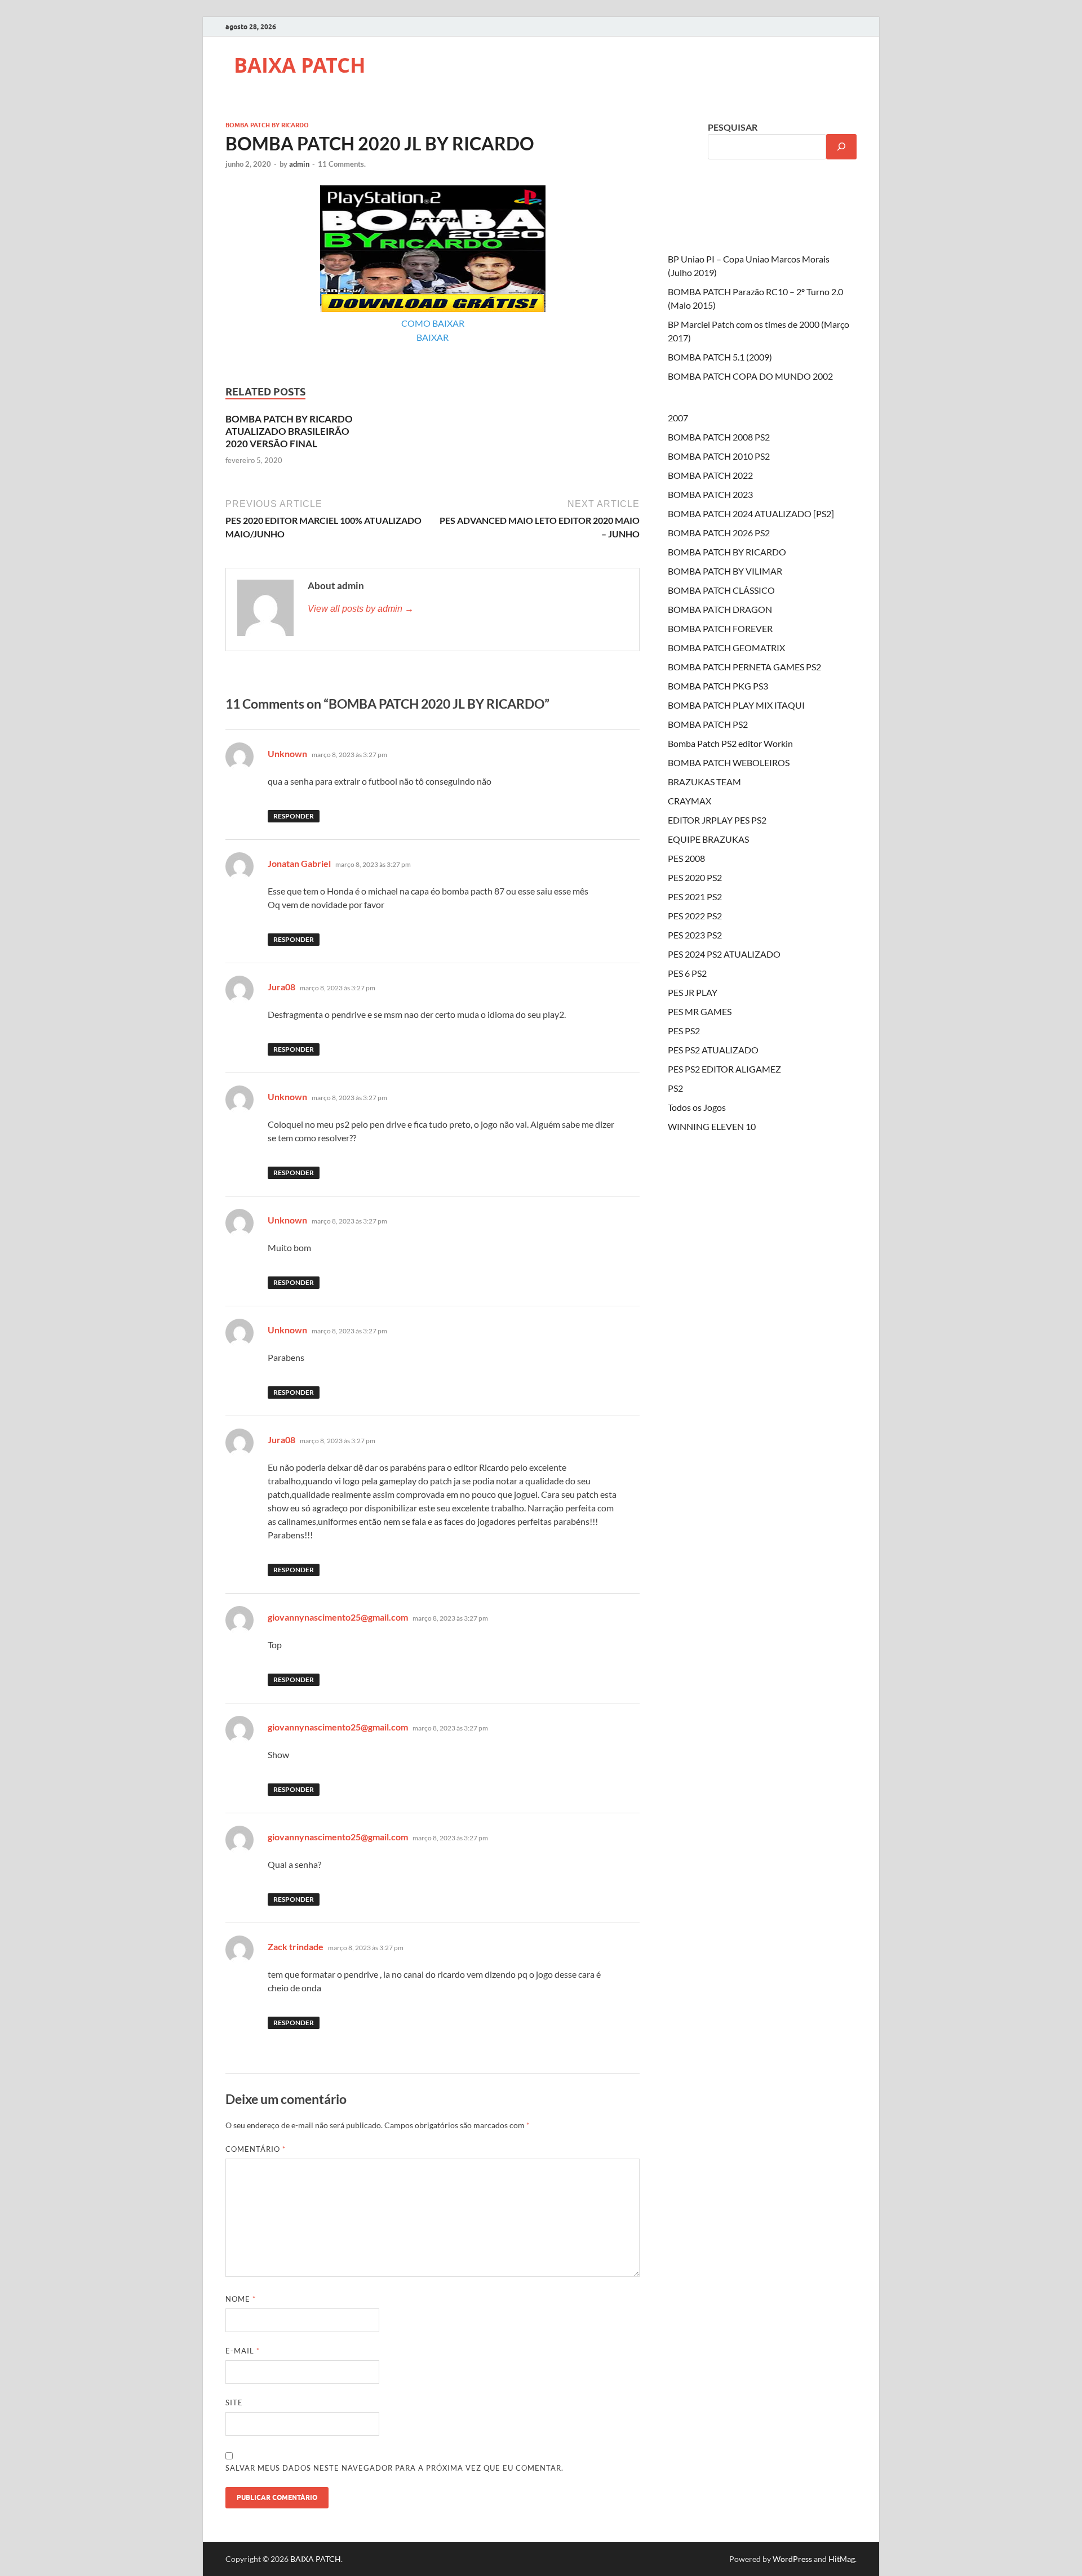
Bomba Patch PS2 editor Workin (730, 743)
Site (234, 2403)
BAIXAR (433, 337)
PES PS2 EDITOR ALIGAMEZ (724, 1069)
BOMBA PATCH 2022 (710, 475)
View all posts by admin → (361, 609)
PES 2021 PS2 (695, 897)
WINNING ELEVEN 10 (712, 1126)
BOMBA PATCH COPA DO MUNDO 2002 (750, 376)
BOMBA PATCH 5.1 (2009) (720, 357)
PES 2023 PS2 (695, 935)
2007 (678, 418)
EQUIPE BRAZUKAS (708, 839)
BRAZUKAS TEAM (704, 782)
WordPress (792, 2559)
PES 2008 (686, 858)
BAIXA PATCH (300, 65)
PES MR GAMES (700, 1011)
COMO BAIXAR (433, 323)
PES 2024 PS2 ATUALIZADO (724, 954)
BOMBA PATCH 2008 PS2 (719, 437)
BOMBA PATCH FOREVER (720, 628)
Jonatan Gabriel (299, 863)
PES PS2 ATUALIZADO (713, 1050)
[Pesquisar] (841, 147)
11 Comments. (342, 164)
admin (299, 164)
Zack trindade (296, 1947)
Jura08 (281, 987)
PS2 (675, 1088)
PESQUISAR (733, 127)
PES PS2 (684, 1031)
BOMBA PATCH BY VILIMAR (725, 571)
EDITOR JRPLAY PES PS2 (717, 820)
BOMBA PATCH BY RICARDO (267, 125)
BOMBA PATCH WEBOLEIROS (729, 762)
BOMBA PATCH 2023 (710, 494)
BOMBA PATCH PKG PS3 (718, 686)
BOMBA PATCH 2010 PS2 (719, 456)
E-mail (243, 2351)
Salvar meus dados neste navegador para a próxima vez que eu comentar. (394, 2468)
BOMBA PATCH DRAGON (720, 609)
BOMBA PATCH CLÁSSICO (721, 590)
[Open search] (851, 111)
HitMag (842, 2559)
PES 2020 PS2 (695, 877)
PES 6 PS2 (687, 973)
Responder (294, 816)
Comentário (256, 2149)
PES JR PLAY (693, 992)
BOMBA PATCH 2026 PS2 (719, 533)
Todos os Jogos (697, 1107)
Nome (241, 2299)
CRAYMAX (689, 801)
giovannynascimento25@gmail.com (338, 1617)
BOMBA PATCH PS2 (708, 724)
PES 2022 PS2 (695, 916)
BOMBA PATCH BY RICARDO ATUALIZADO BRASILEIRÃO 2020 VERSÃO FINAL (289, 431)
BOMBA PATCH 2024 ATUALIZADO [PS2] (751, 513)
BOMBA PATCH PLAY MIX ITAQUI (736, 705)
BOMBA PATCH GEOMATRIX (726, 648)
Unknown (287, 753)
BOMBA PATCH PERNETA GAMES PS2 (744, 667)
